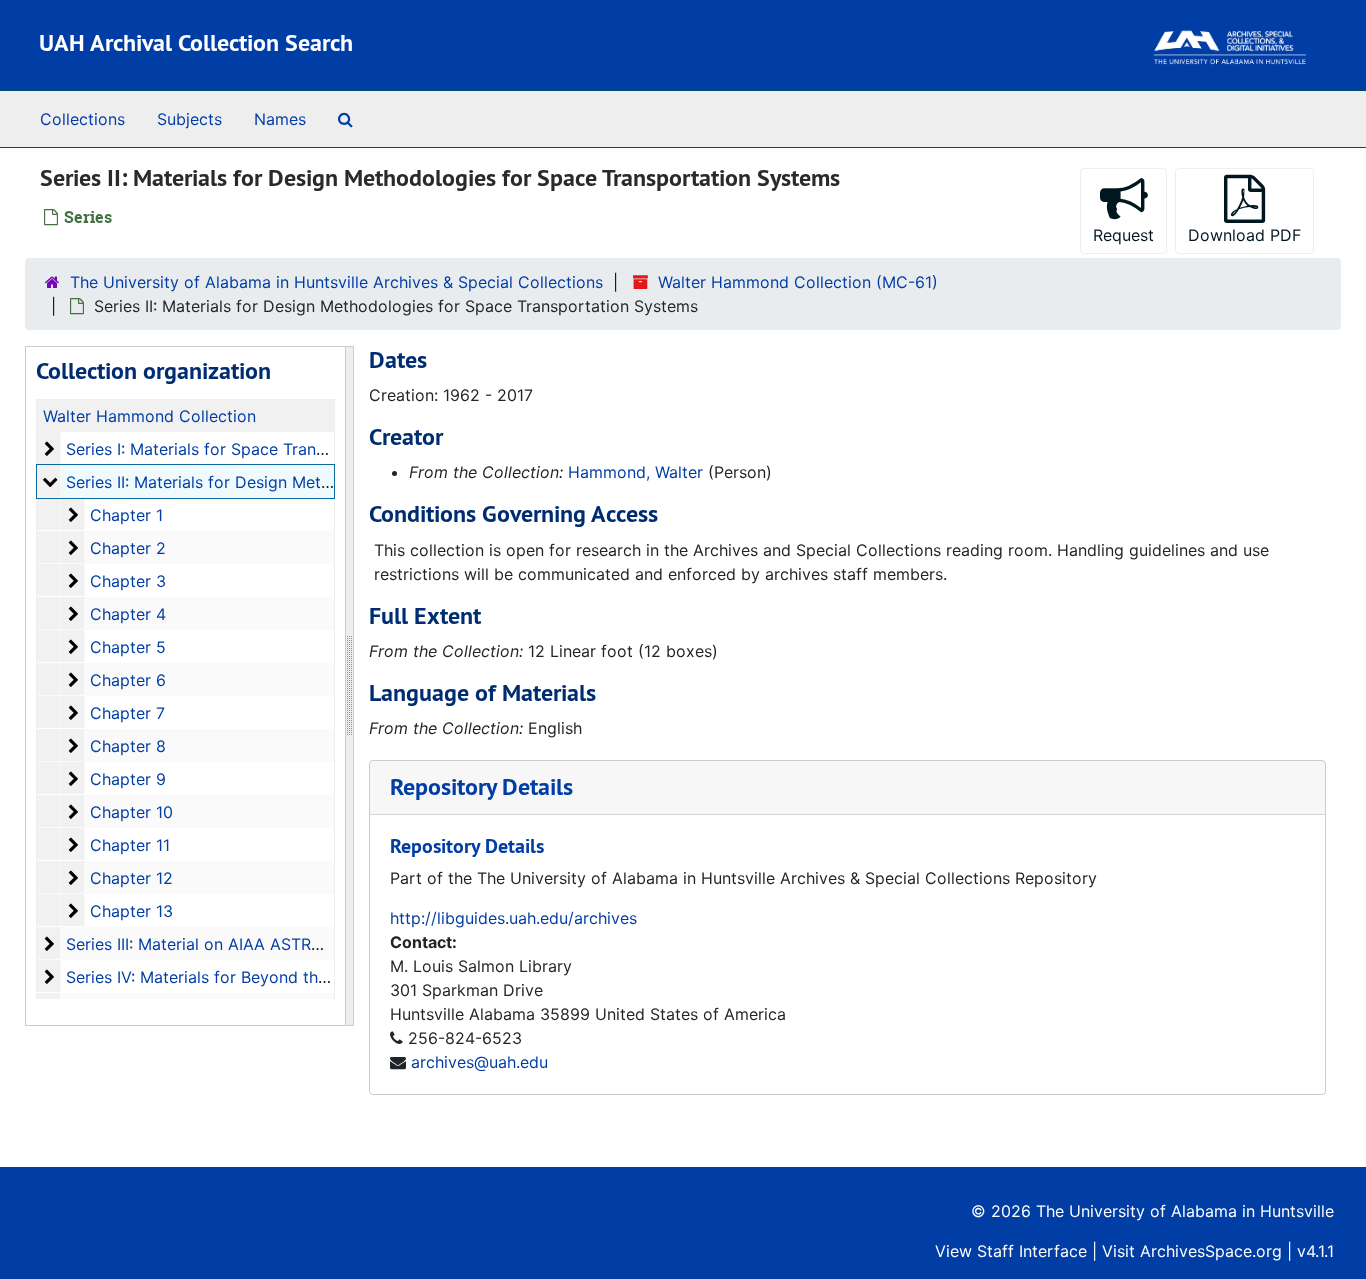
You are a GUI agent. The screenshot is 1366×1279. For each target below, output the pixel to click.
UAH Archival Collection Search (196, 42)
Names (280, 119)
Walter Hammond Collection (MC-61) (798, 282)
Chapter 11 (130, 845)
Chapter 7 (127, 713)
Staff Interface (1032, 1251)
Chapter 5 (128, 647)
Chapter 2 (128, 548)
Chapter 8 (128, 746)
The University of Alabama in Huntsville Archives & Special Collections (336, 282)
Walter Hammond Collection (149, 416)
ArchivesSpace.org (1211, 1251)
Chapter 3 (128, 581)
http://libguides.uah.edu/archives (513, 918)
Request (1123, 235)
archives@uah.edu (479, 1062)
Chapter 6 (128, 680)
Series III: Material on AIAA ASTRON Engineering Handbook (289, 944)
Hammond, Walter (635, 472)
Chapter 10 (131, 812)
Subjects (189, 119)
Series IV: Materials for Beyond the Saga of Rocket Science (289, 977)
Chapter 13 (131, 911)
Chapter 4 (128, 614)
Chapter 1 (126, 515)
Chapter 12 (131, 878)
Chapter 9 (128, 779)
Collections (82, 119)
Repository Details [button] (481, 786)
